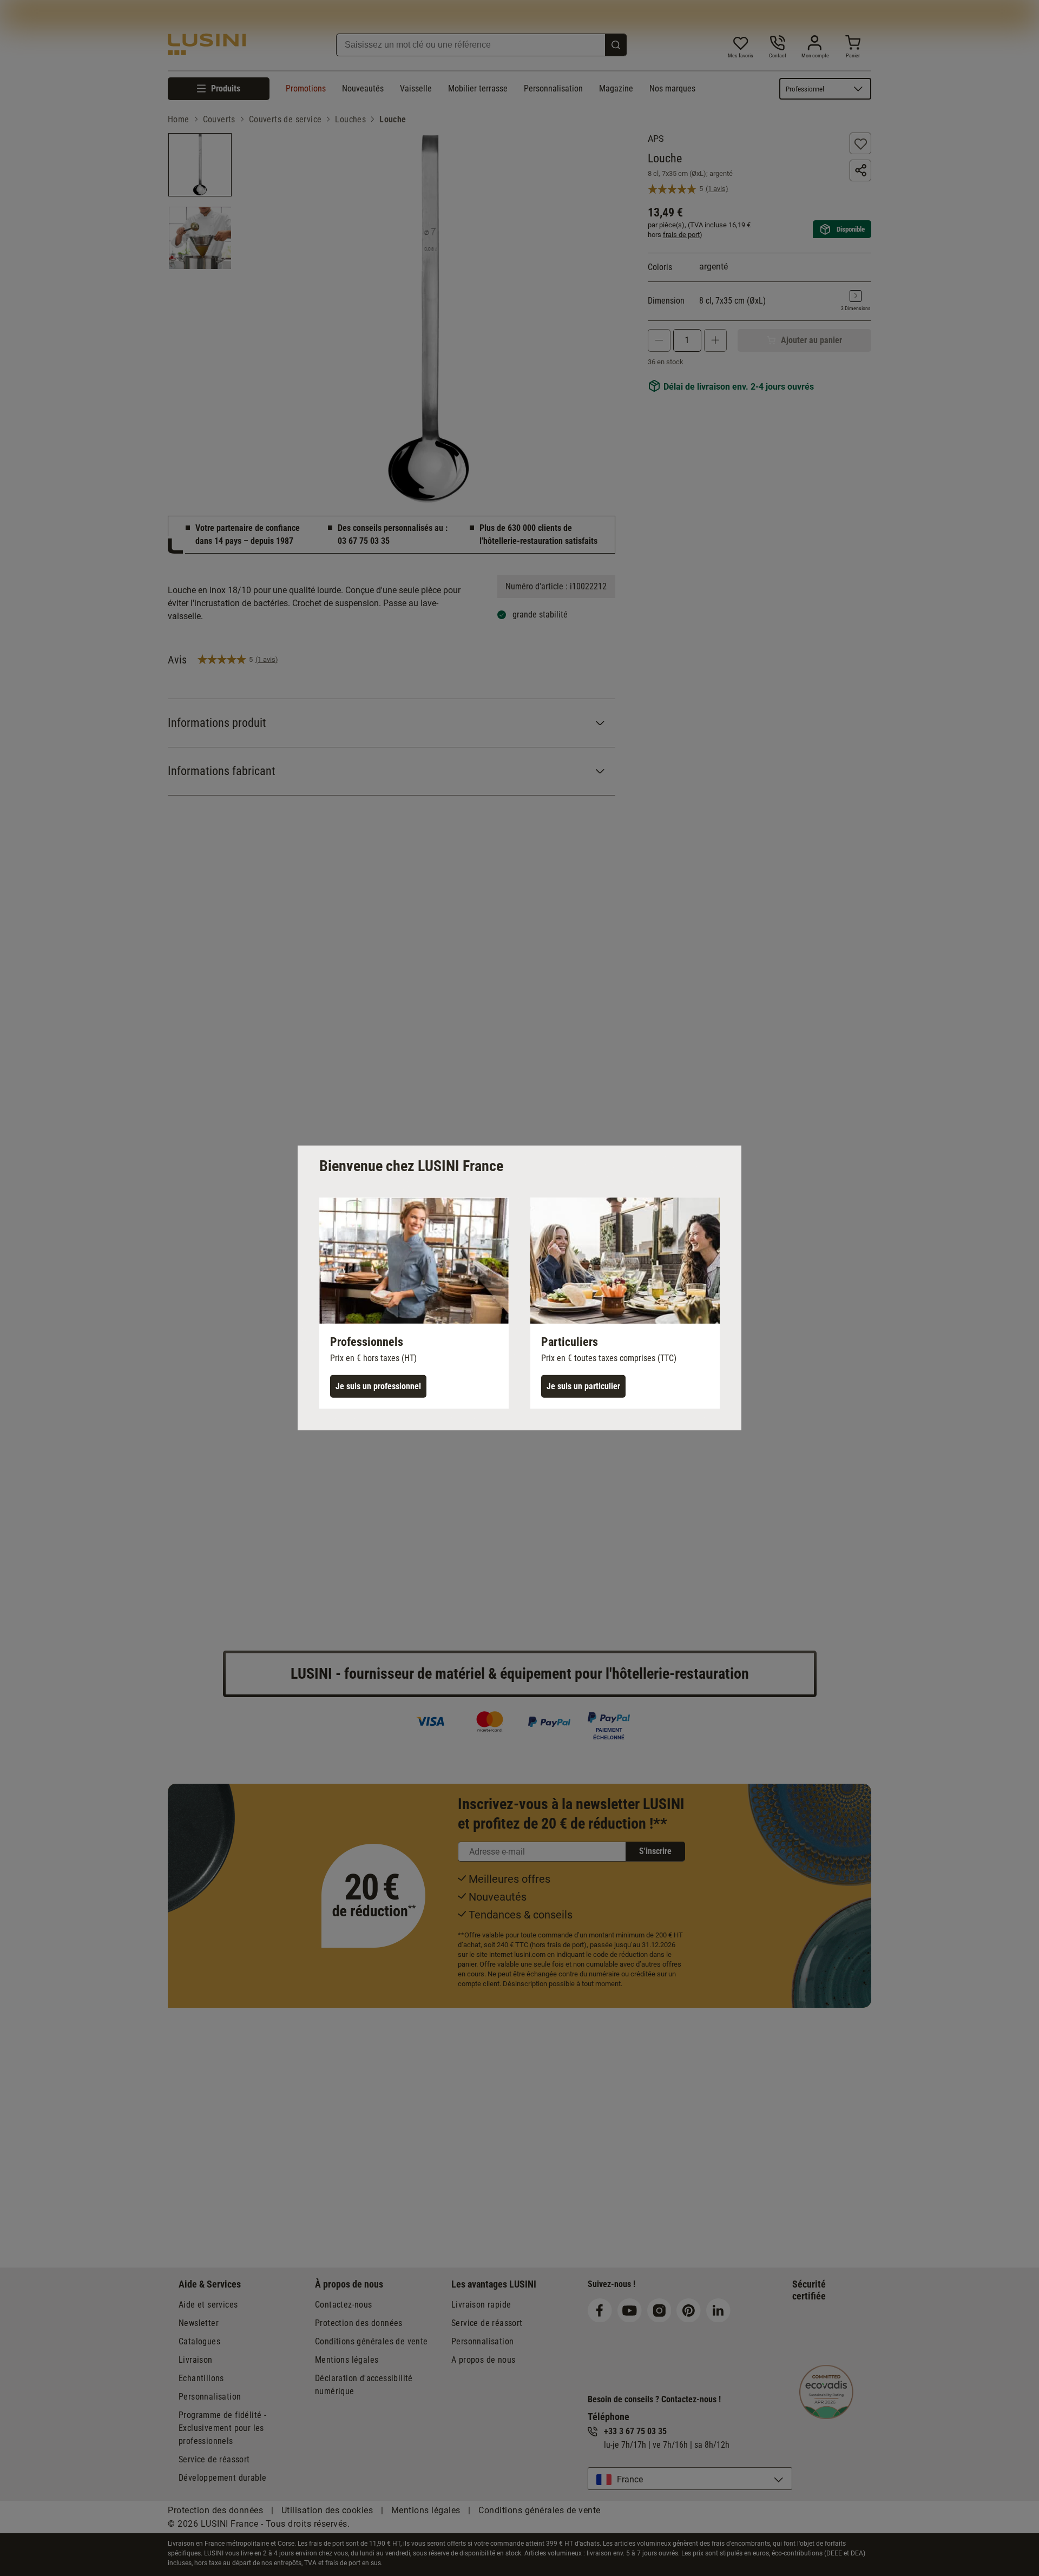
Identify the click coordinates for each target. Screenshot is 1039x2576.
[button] (414, 1303)
